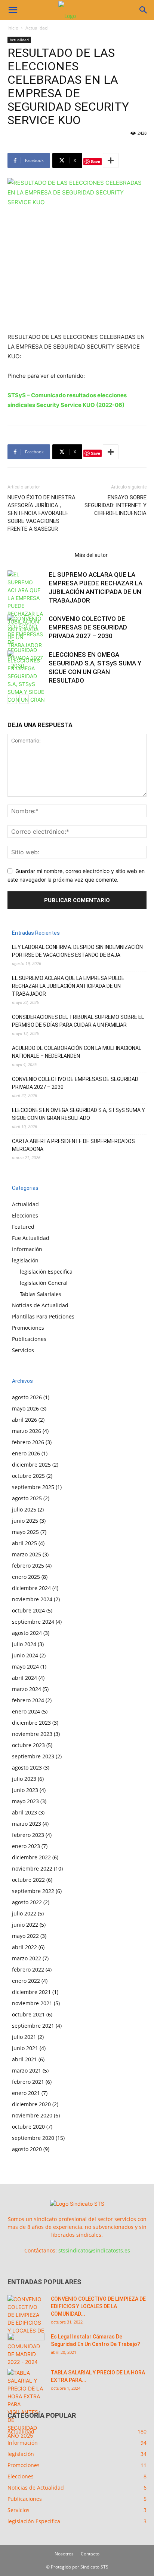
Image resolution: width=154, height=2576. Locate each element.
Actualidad (36, 28)
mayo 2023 (25, 1801)
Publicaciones (29, 1339)
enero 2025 (26, 1577)
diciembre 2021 (31, 1992)
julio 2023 (24, 1779)
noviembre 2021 (32, 2003)
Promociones (28, 1328)
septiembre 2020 (33, 2138)
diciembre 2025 (31, 1465)
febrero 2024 (28, 1700)
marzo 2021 (27, 2070)
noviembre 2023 (32, 1734)
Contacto (90, 2554)
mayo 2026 (25, 1408)
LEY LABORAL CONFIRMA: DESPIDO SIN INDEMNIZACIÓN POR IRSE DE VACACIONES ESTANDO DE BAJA (77, 951)
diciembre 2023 (31, 1723)
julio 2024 (24, 1644)
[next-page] (24, 699)
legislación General (44, 1283)
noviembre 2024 (32, 1599)
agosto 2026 (27, 1397)
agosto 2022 (27, 1902)
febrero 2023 (28, 1835)
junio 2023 (25, 1790)
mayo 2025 (25, 1532)
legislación (25, 1260)
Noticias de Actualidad (40, 1305)
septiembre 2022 (33, 1891)
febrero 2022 (28, 1969)
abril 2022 (24, 1947)
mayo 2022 (25, 1936)
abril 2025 (24, 1543)
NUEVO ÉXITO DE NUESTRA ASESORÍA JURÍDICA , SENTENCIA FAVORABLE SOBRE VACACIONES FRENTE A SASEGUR (41, 513)
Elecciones (25, 1215)
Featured (23, 1227)
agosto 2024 (27, 1633)
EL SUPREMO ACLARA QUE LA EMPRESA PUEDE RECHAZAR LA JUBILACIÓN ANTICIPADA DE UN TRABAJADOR (68, 986)
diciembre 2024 (31, 1588)
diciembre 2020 (31, 2104)
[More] (111, 160)
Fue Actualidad (31, 1238)
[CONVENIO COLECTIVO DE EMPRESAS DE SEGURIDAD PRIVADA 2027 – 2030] (26, 642)
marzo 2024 (27, 1689)
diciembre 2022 (31, 1857)
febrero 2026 (28, 1442)
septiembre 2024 (33, 1622)
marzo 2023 (27, 1824)
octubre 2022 (28, 1880)
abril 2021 (24, 2059)
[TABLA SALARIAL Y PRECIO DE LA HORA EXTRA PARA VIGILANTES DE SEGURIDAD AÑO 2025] (26, 2404)
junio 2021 (25, 2048)
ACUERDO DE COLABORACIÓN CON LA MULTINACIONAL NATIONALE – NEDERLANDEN (77, 1052)
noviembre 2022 (32, 1869)
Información (27, 1249)
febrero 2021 (28, 2082)
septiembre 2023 (33, 1756)
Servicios (23, 1350)
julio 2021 (24, 2037)
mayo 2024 (25, 1667)
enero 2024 (26, 1711)
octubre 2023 (28, 1745)
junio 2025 (25, 1521)
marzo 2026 (27, 1431)
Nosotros (64, 2554)
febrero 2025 (28, 1566)
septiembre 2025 (33, 1487)
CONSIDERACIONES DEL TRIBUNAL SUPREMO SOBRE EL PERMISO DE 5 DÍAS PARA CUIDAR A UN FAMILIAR (78, 1021)
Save (96, 161)
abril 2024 (24, 1678)
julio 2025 (24, 1509)
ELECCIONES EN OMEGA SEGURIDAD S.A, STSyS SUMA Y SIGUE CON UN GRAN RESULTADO (78, 1114)
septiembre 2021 (33, 2026)
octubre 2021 (28, 2014)
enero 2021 (26, 2093)
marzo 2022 (27, 1958)
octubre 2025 (28, 1476)
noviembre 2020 (32, 2115)
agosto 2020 (27, 2149)
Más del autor (91, 555)
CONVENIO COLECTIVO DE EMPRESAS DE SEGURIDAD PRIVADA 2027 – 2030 (88, 627)
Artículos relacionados (39, 555)
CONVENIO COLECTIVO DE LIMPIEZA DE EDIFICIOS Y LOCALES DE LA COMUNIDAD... (98, 2306)
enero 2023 (26, 1846)
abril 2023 (24, 1812)
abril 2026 (24, 1420)
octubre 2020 (28, 2127)
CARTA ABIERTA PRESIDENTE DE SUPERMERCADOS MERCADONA (73, 1145)
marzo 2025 (27, 1554)
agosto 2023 (27, 1768)
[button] (13, 10)
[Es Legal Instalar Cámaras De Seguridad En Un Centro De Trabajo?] (26, 2346)
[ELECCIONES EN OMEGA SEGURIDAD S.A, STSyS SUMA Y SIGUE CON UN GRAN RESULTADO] (26, 681)
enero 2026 (26, 1453)
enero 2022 (26, 1981)
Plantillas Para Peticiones (43, 1316)
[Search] (144, 10)
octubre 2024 (28, 1610)
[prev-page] (12, 699)
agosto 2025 (27, 1498)
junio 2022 (25, 1925)
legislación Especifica (46, 1272)
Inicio (13, 28)
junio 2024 (25, 1655)
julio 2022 (24, 1913)
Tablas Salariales (41, 1294)
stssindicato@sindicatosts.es (94, 2250)
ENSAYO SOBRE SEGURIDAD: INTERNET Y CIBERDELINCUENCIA (115, 505)
